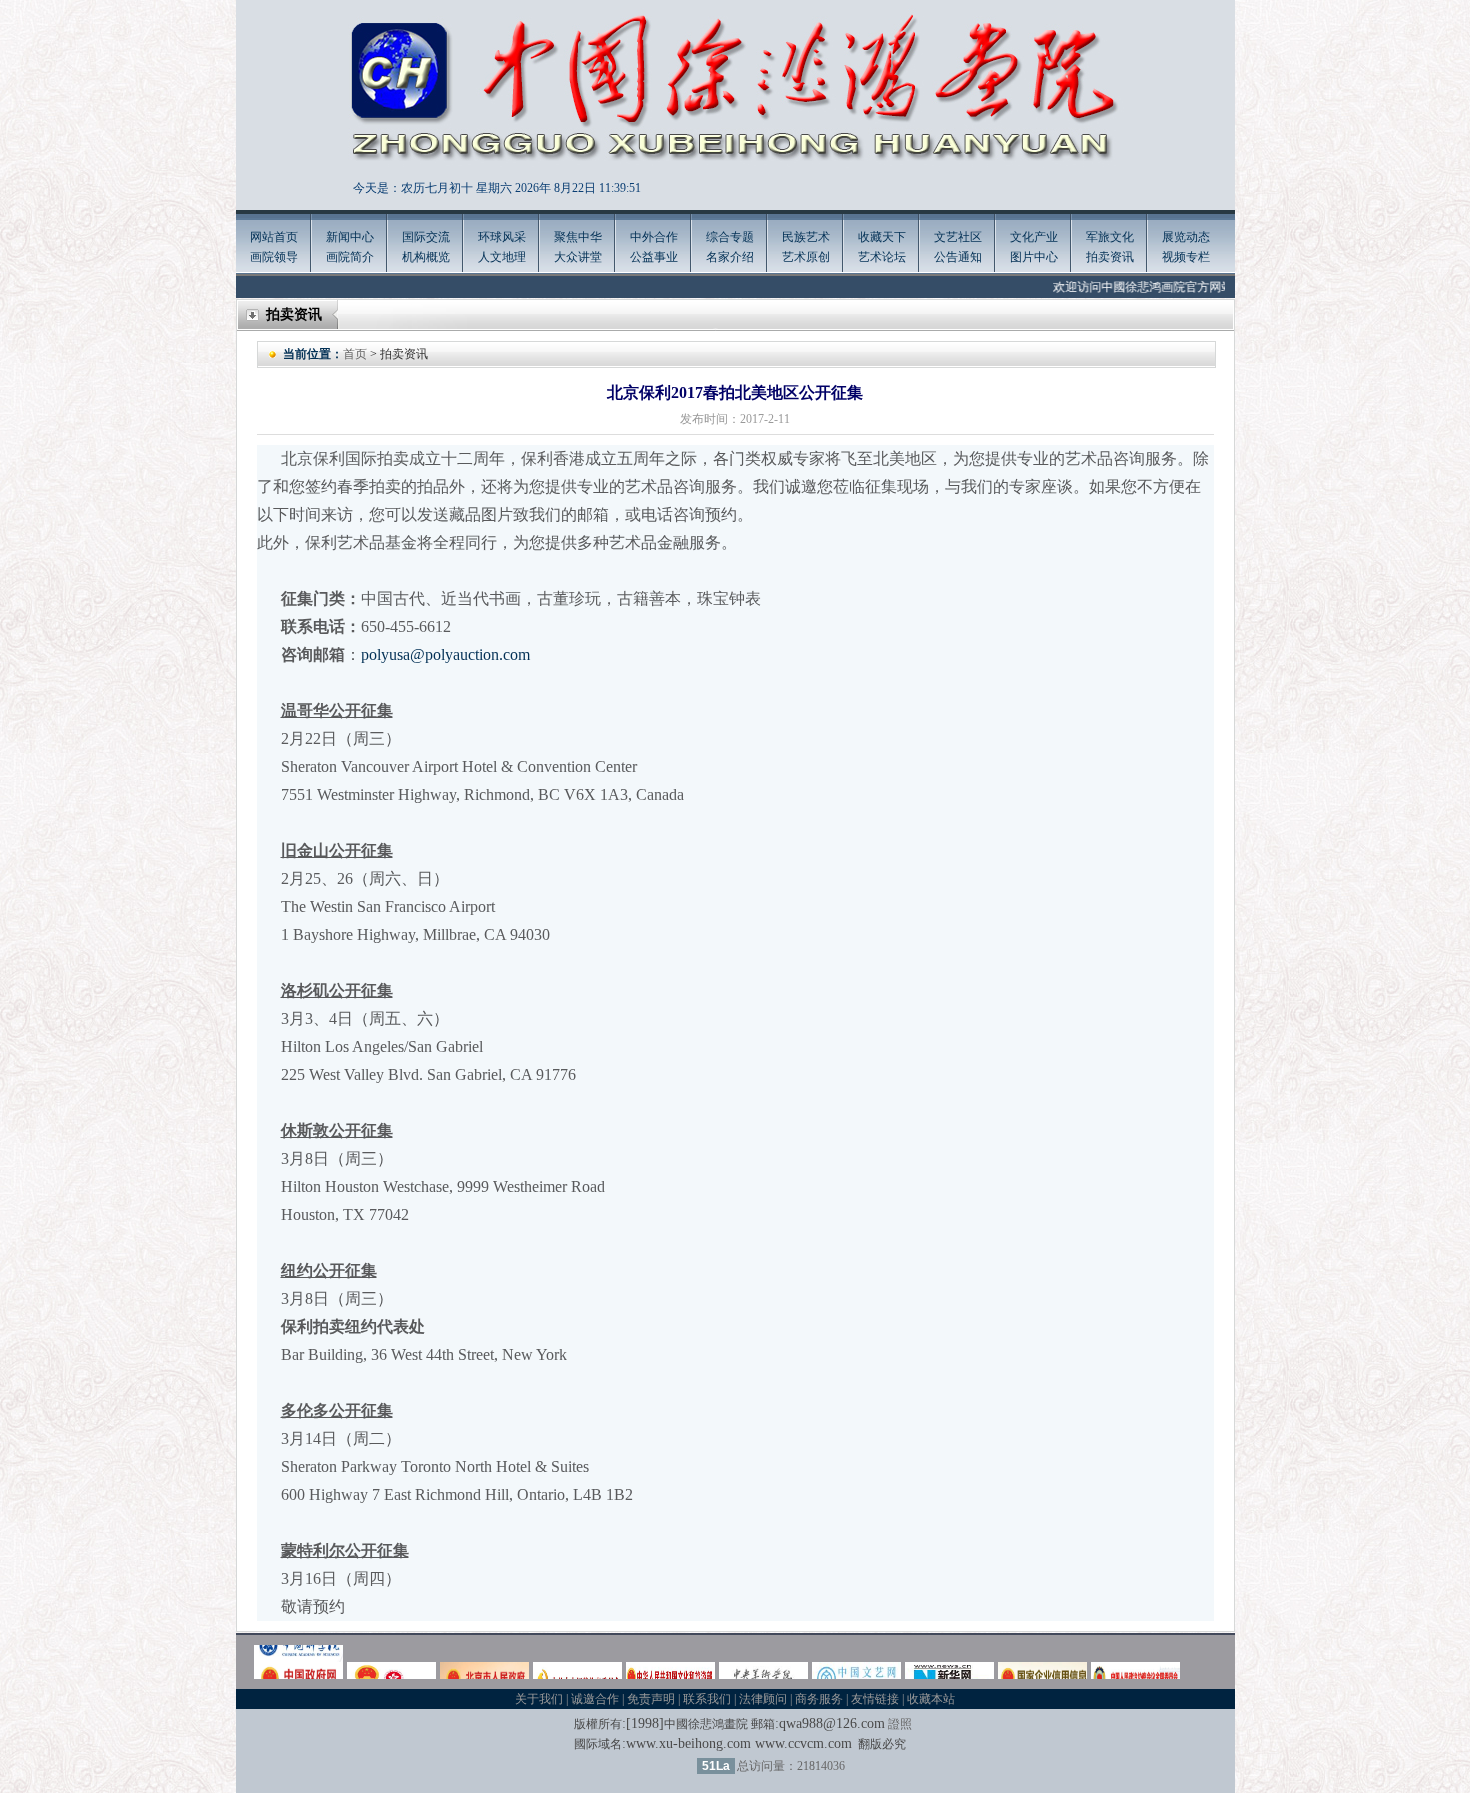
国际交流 (426, 237)
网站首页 (274, 237)
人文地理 (502, 257)
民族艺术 (806, 237)
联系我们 (707, 1699)
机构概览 (426, 257)
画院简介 (350, 257)
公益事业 (654, 257)
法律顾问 (763, 1699)
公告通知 (958, 257)
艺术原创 (806, 257)
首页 (355, 354)
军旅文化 (1110, 237)
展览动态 (1186, 237)
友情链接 (875, 1699)
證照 (900, 1724)
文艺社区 (958, 237)
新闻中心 (350, 237)
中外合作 (654, 237)
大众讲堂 (578, 257)
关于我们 (539, 1699)
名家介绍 (730, 257)
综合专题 (730, 237)
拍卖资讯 (1110, 257)
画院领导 (274, 257)
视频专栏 (1186, 257)
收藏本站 (931, 1699)
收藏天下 (882, 237)
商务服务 (819, 1699)
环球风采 (502, 237)
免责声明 (651, 1699)
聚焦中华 (578, 237)
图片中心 (1034, 257)
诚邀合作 (595, 1699)
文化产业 (1034, 237)
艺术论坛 (882, 257)
